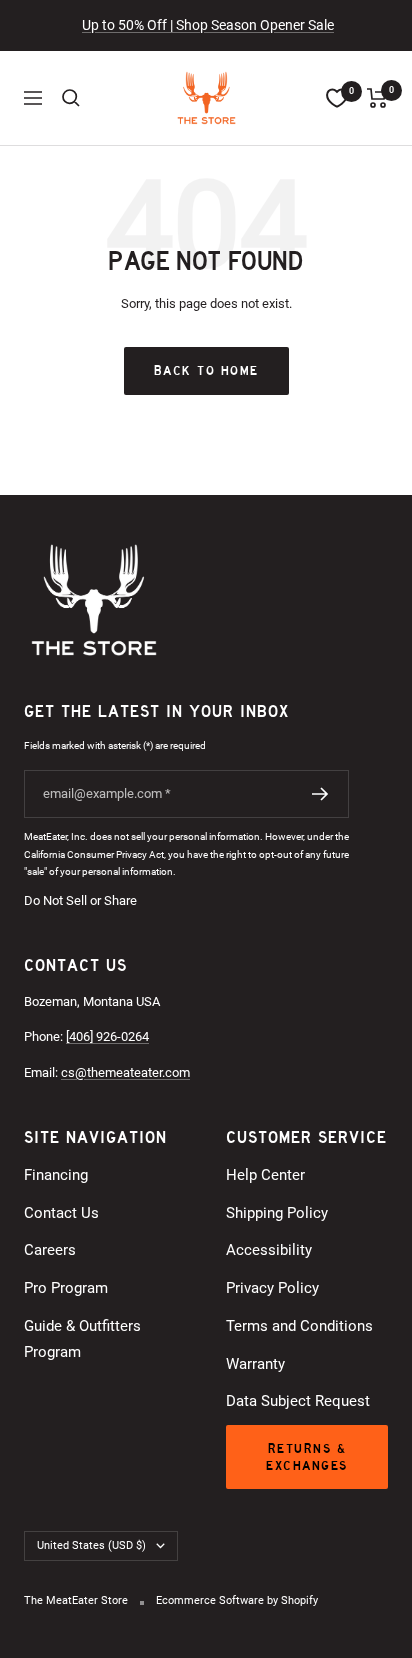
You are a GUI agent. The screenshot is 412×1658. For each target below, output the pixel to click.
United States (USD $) (91, 1545)
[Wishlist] (337, 98)
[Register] (320, 794)
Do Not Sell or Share (80, 900)
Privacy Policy (272, 1288)
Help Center (265, 1175)
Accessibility (269, 1250)
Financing (56, 1175)
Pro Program (66, 1288)
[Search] (71, 98)
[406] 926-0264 (107, 1036)
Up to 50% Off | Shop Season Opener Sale (208, 25)
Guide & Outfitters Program (82, 1339)
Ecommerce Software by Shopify (237, 1600)
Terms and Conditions (299, 1326)
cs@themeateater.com (125, 1072)
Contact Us (61, 1213)
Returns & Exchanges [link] (307, 1457)
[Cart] (377, 98)
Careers (50, 1250)
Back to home (206, 370)
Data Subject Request (298, 1401)
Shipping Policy (277, 1213)
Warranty (255, 1364)
